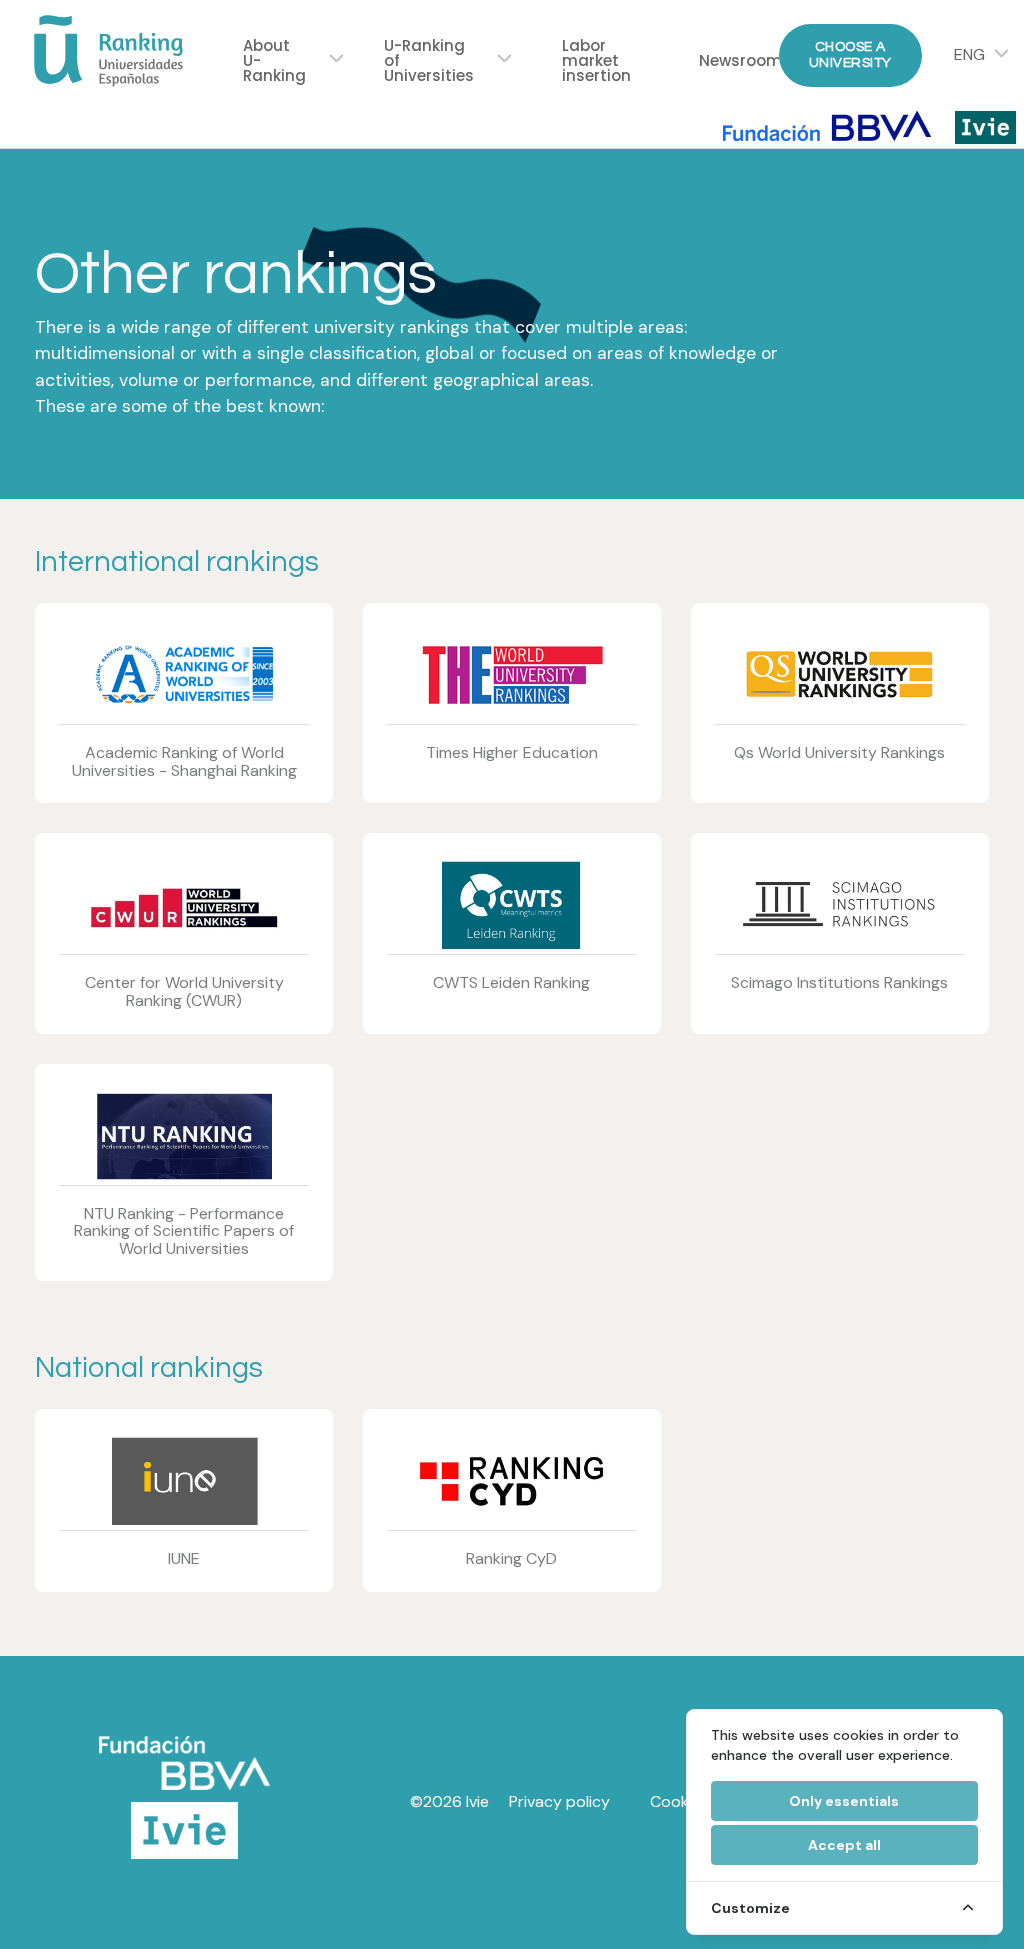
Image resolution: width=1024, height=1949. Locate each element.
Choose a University (850, 54)
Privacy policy (559, 1801)
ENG (969, 55)
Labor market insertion (596, 60)
